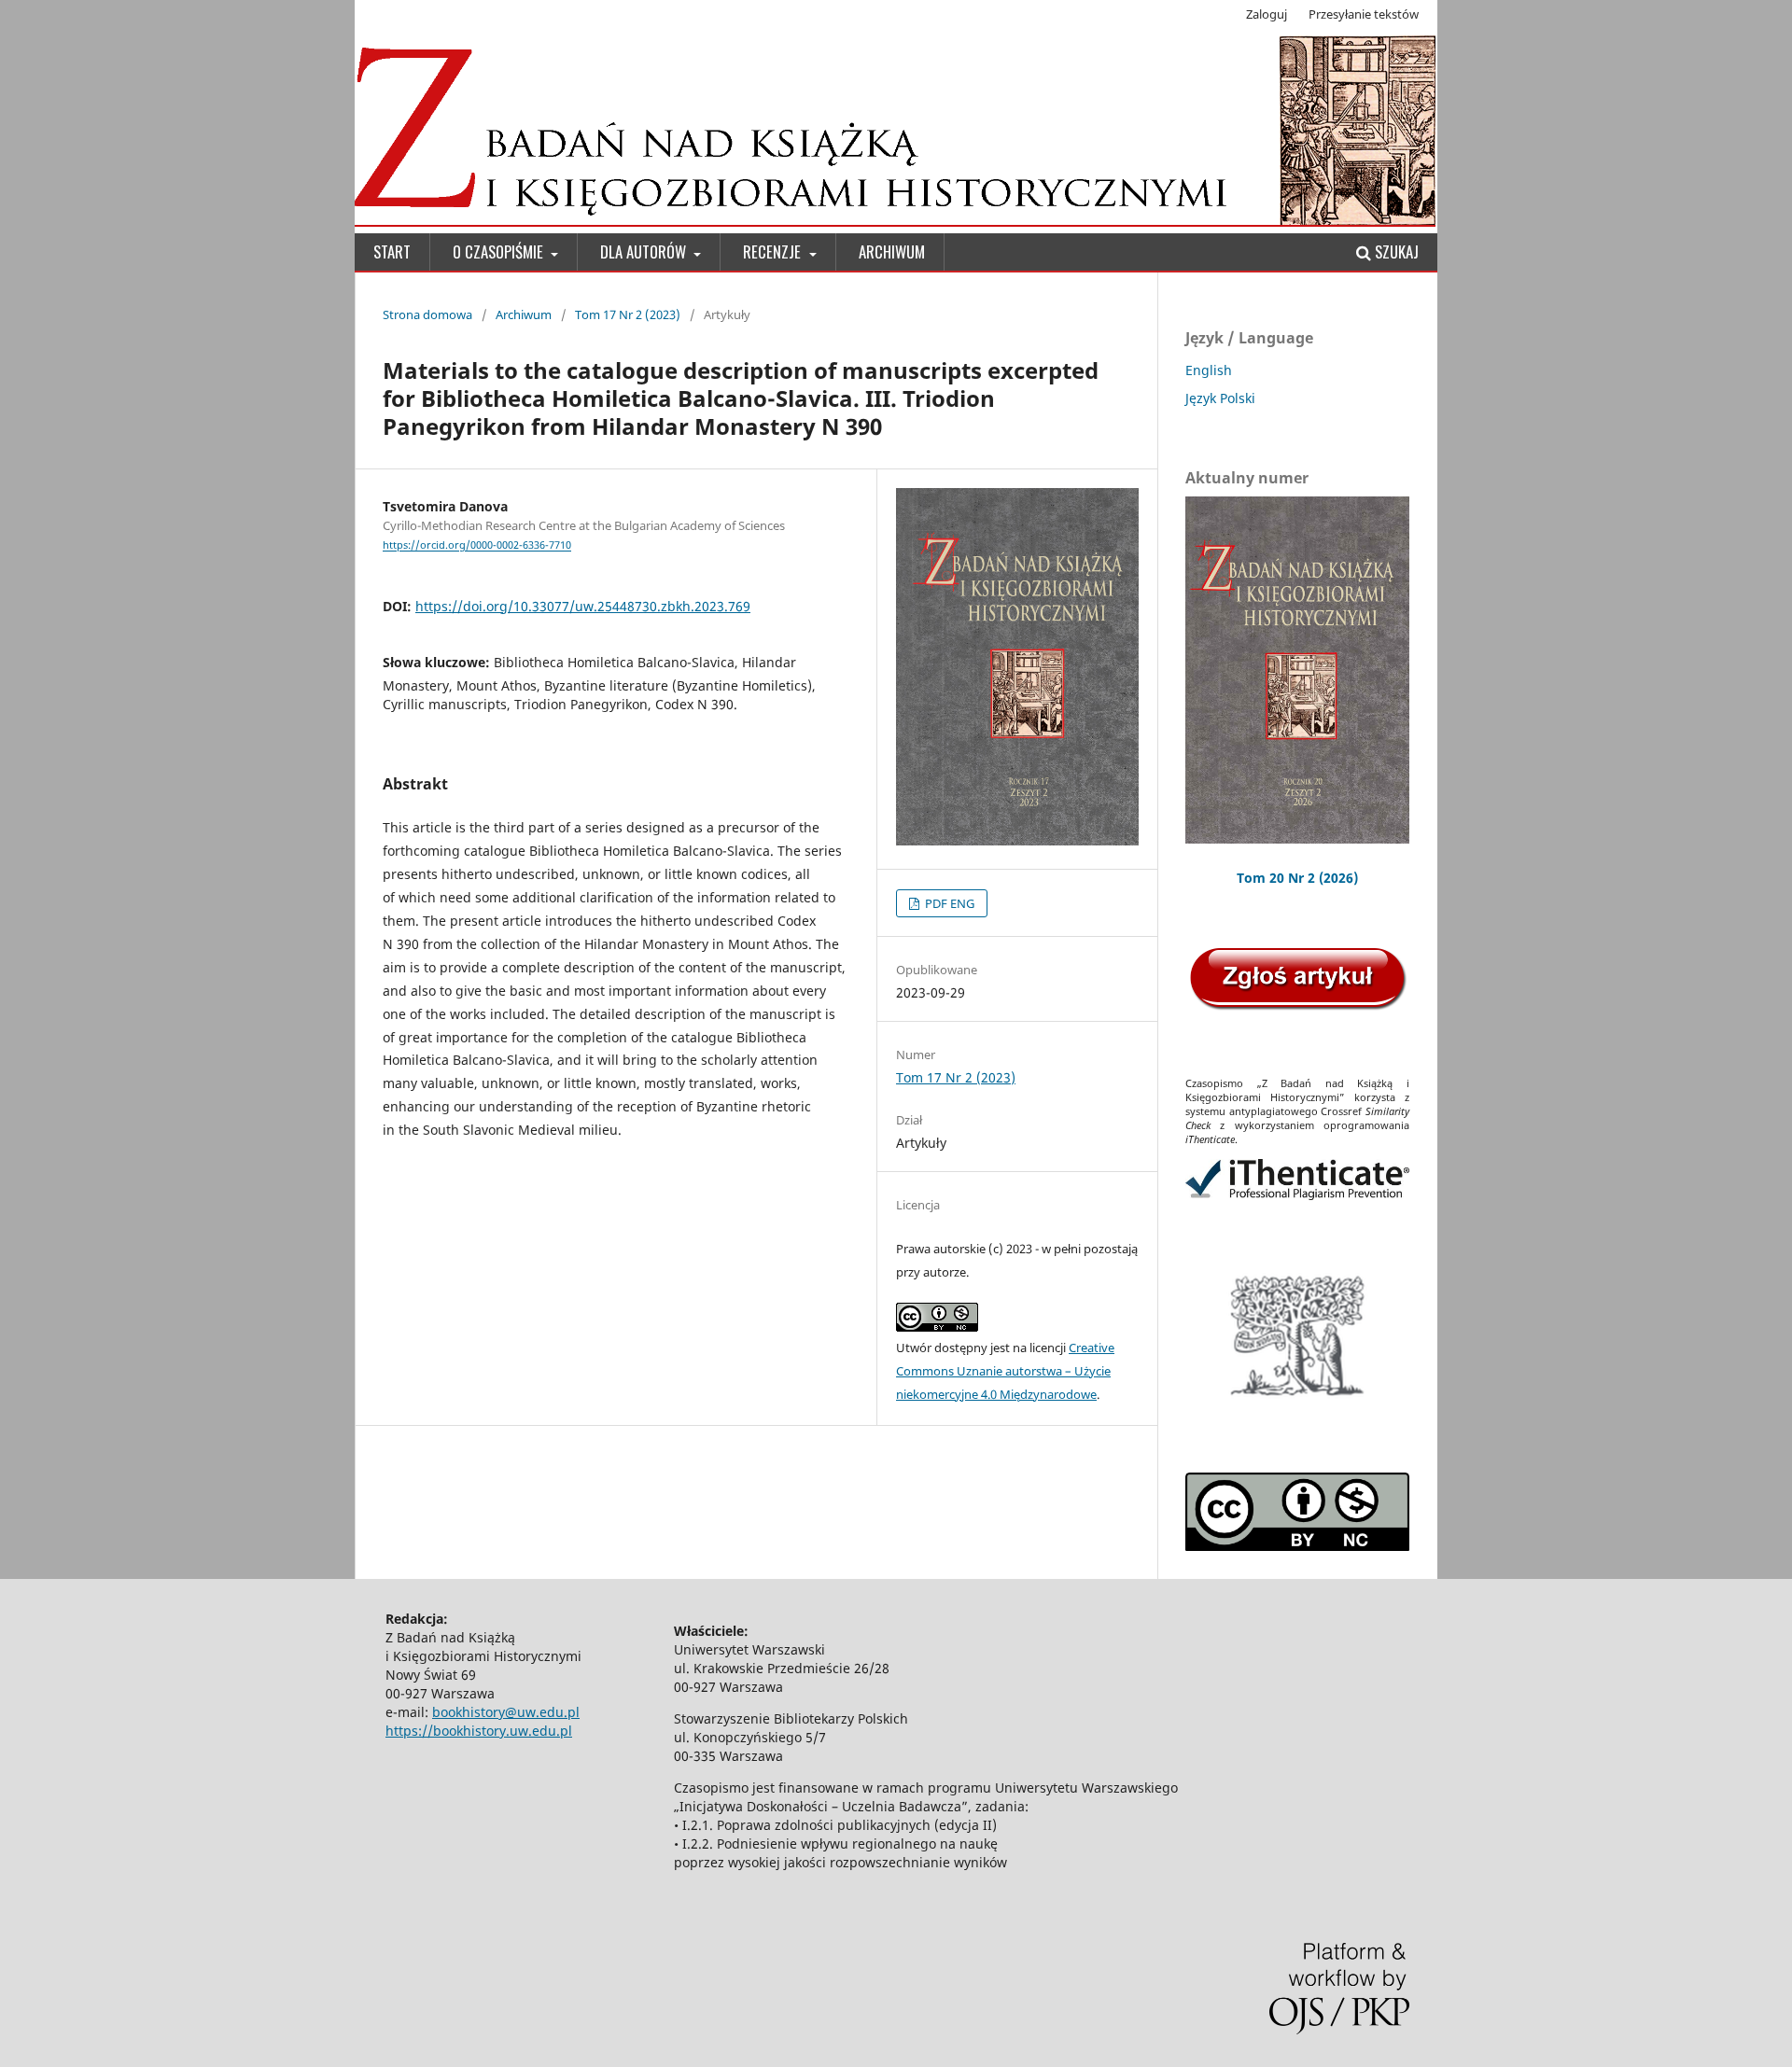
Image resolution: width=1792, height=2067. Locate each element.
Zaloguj (1267, 14)
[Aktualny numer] (1297, 670)
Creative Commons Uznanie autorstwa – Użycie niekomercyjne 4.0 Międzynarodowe (1005, 1371)
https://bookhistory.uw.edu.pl (479, 1731)
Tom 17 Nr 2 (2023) (628, 314)
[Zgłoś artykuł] (1297, 1007)
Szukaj (1395, 251)
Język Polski (1220, 398)
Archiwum (892, 251)
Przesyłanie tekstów (1364, 14)
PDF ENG (948, 903)
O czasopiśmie (500, 251)
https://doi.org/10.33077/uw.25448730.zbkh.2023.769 (583, 606)
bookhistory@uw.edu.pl (506, 1712)
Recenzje (774, 251)
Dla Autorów (645, 251)
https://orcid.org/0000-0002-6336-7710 (477, 546)
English (1209, 370)
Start (392, 251)
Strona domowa (427, 314)
